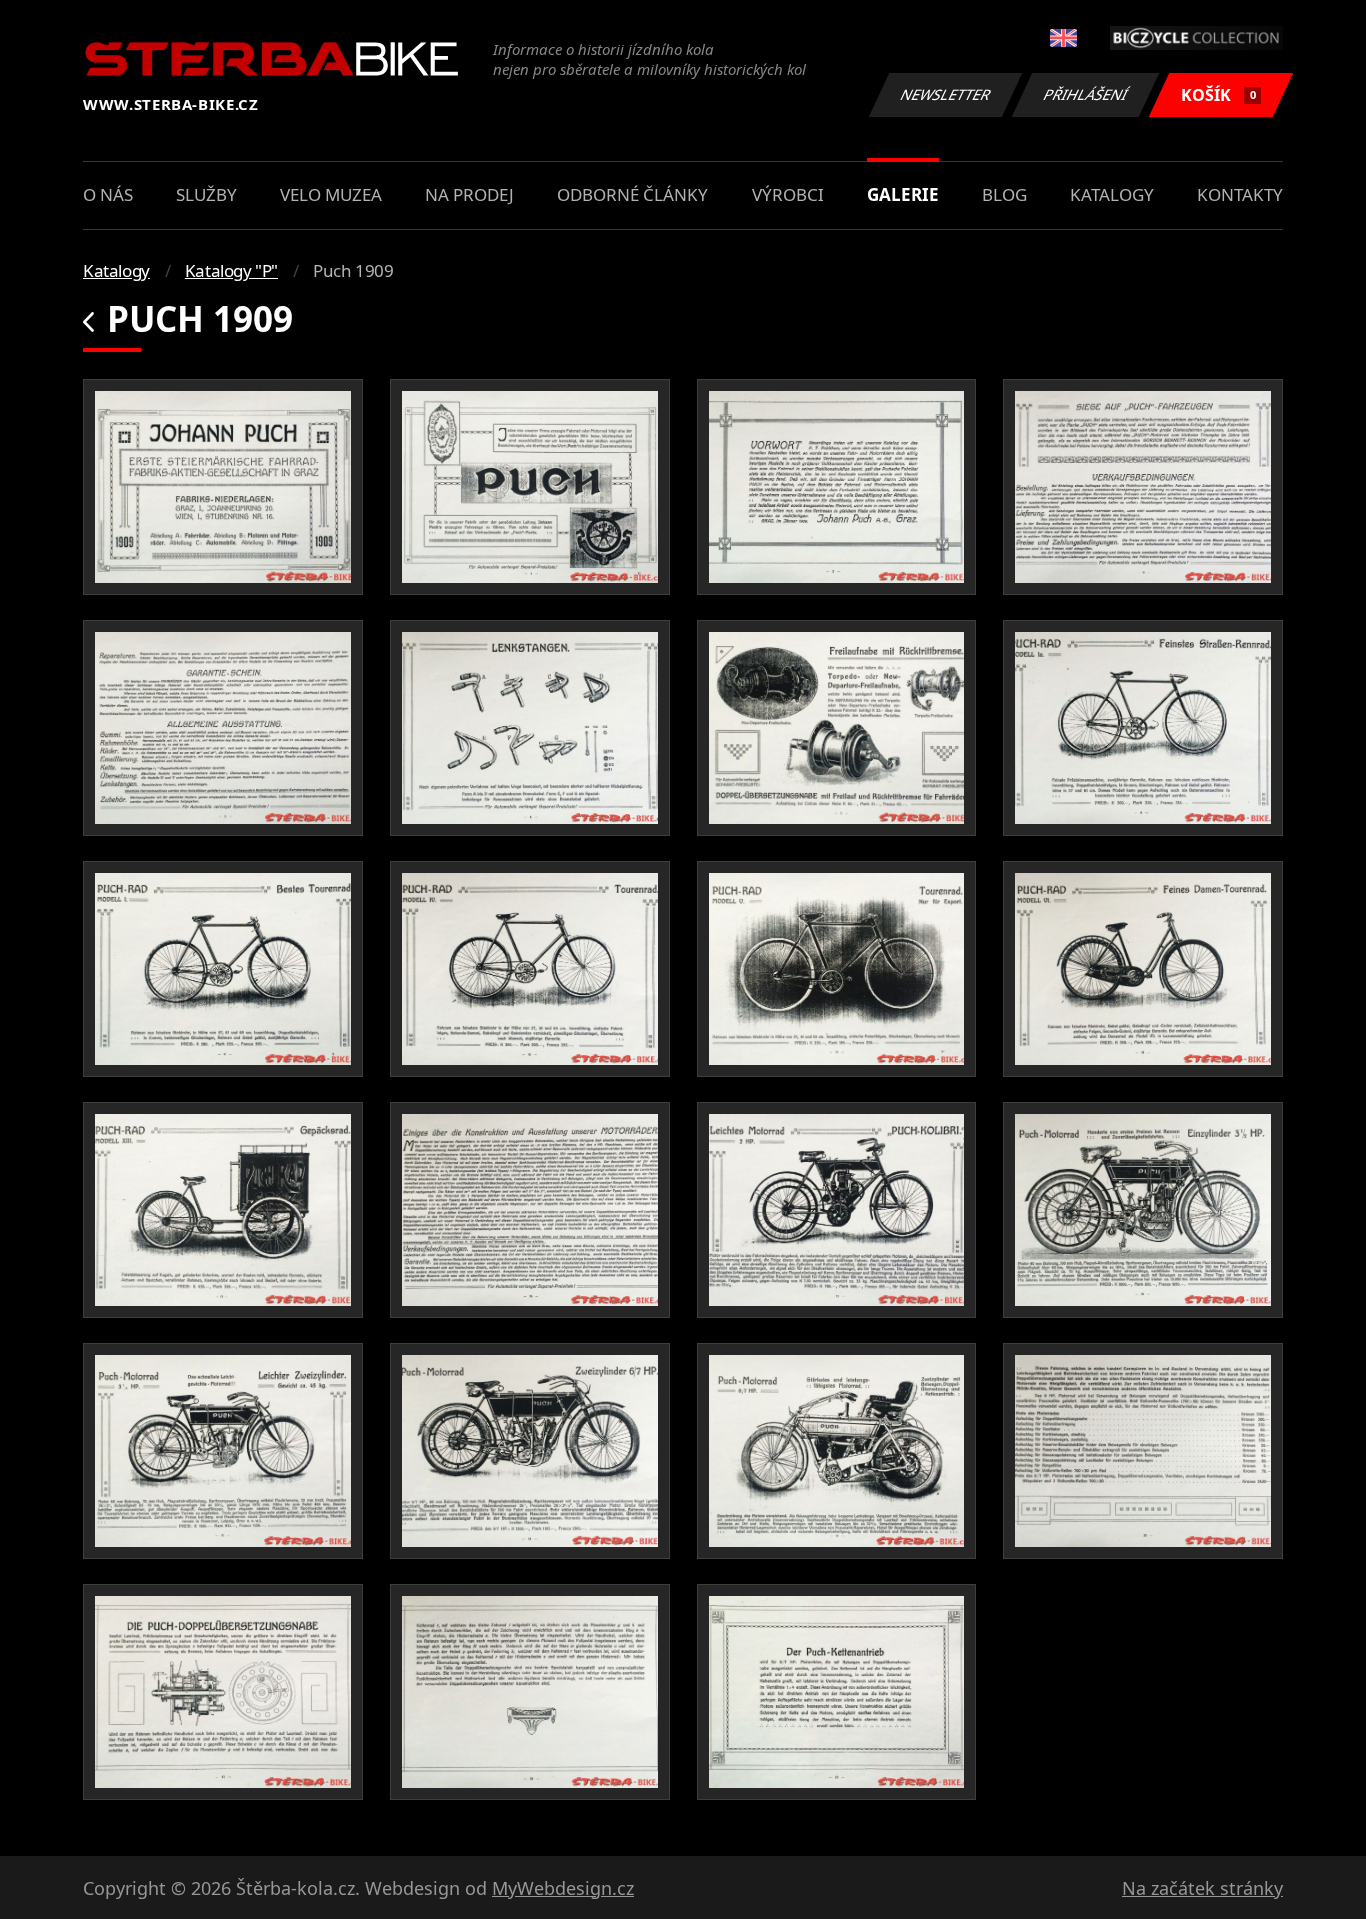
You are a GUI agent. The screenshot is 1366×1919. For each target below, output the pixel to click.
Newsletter (946, 94)
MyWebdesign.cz (563, 1888)
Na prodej (469, 194)
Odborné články (632, 194)
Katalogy (1112, 194)
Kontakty (1240, 194)
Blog (1004, 194)
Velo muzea (331, 194)
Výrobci (788, 194)
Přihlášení (1086, 94)
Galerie (903, 194)
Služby (206, 194)
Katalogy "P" (231, 270)
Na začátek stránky (1202, 1888)
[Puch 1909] (223, 487)
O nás (108, 194)
